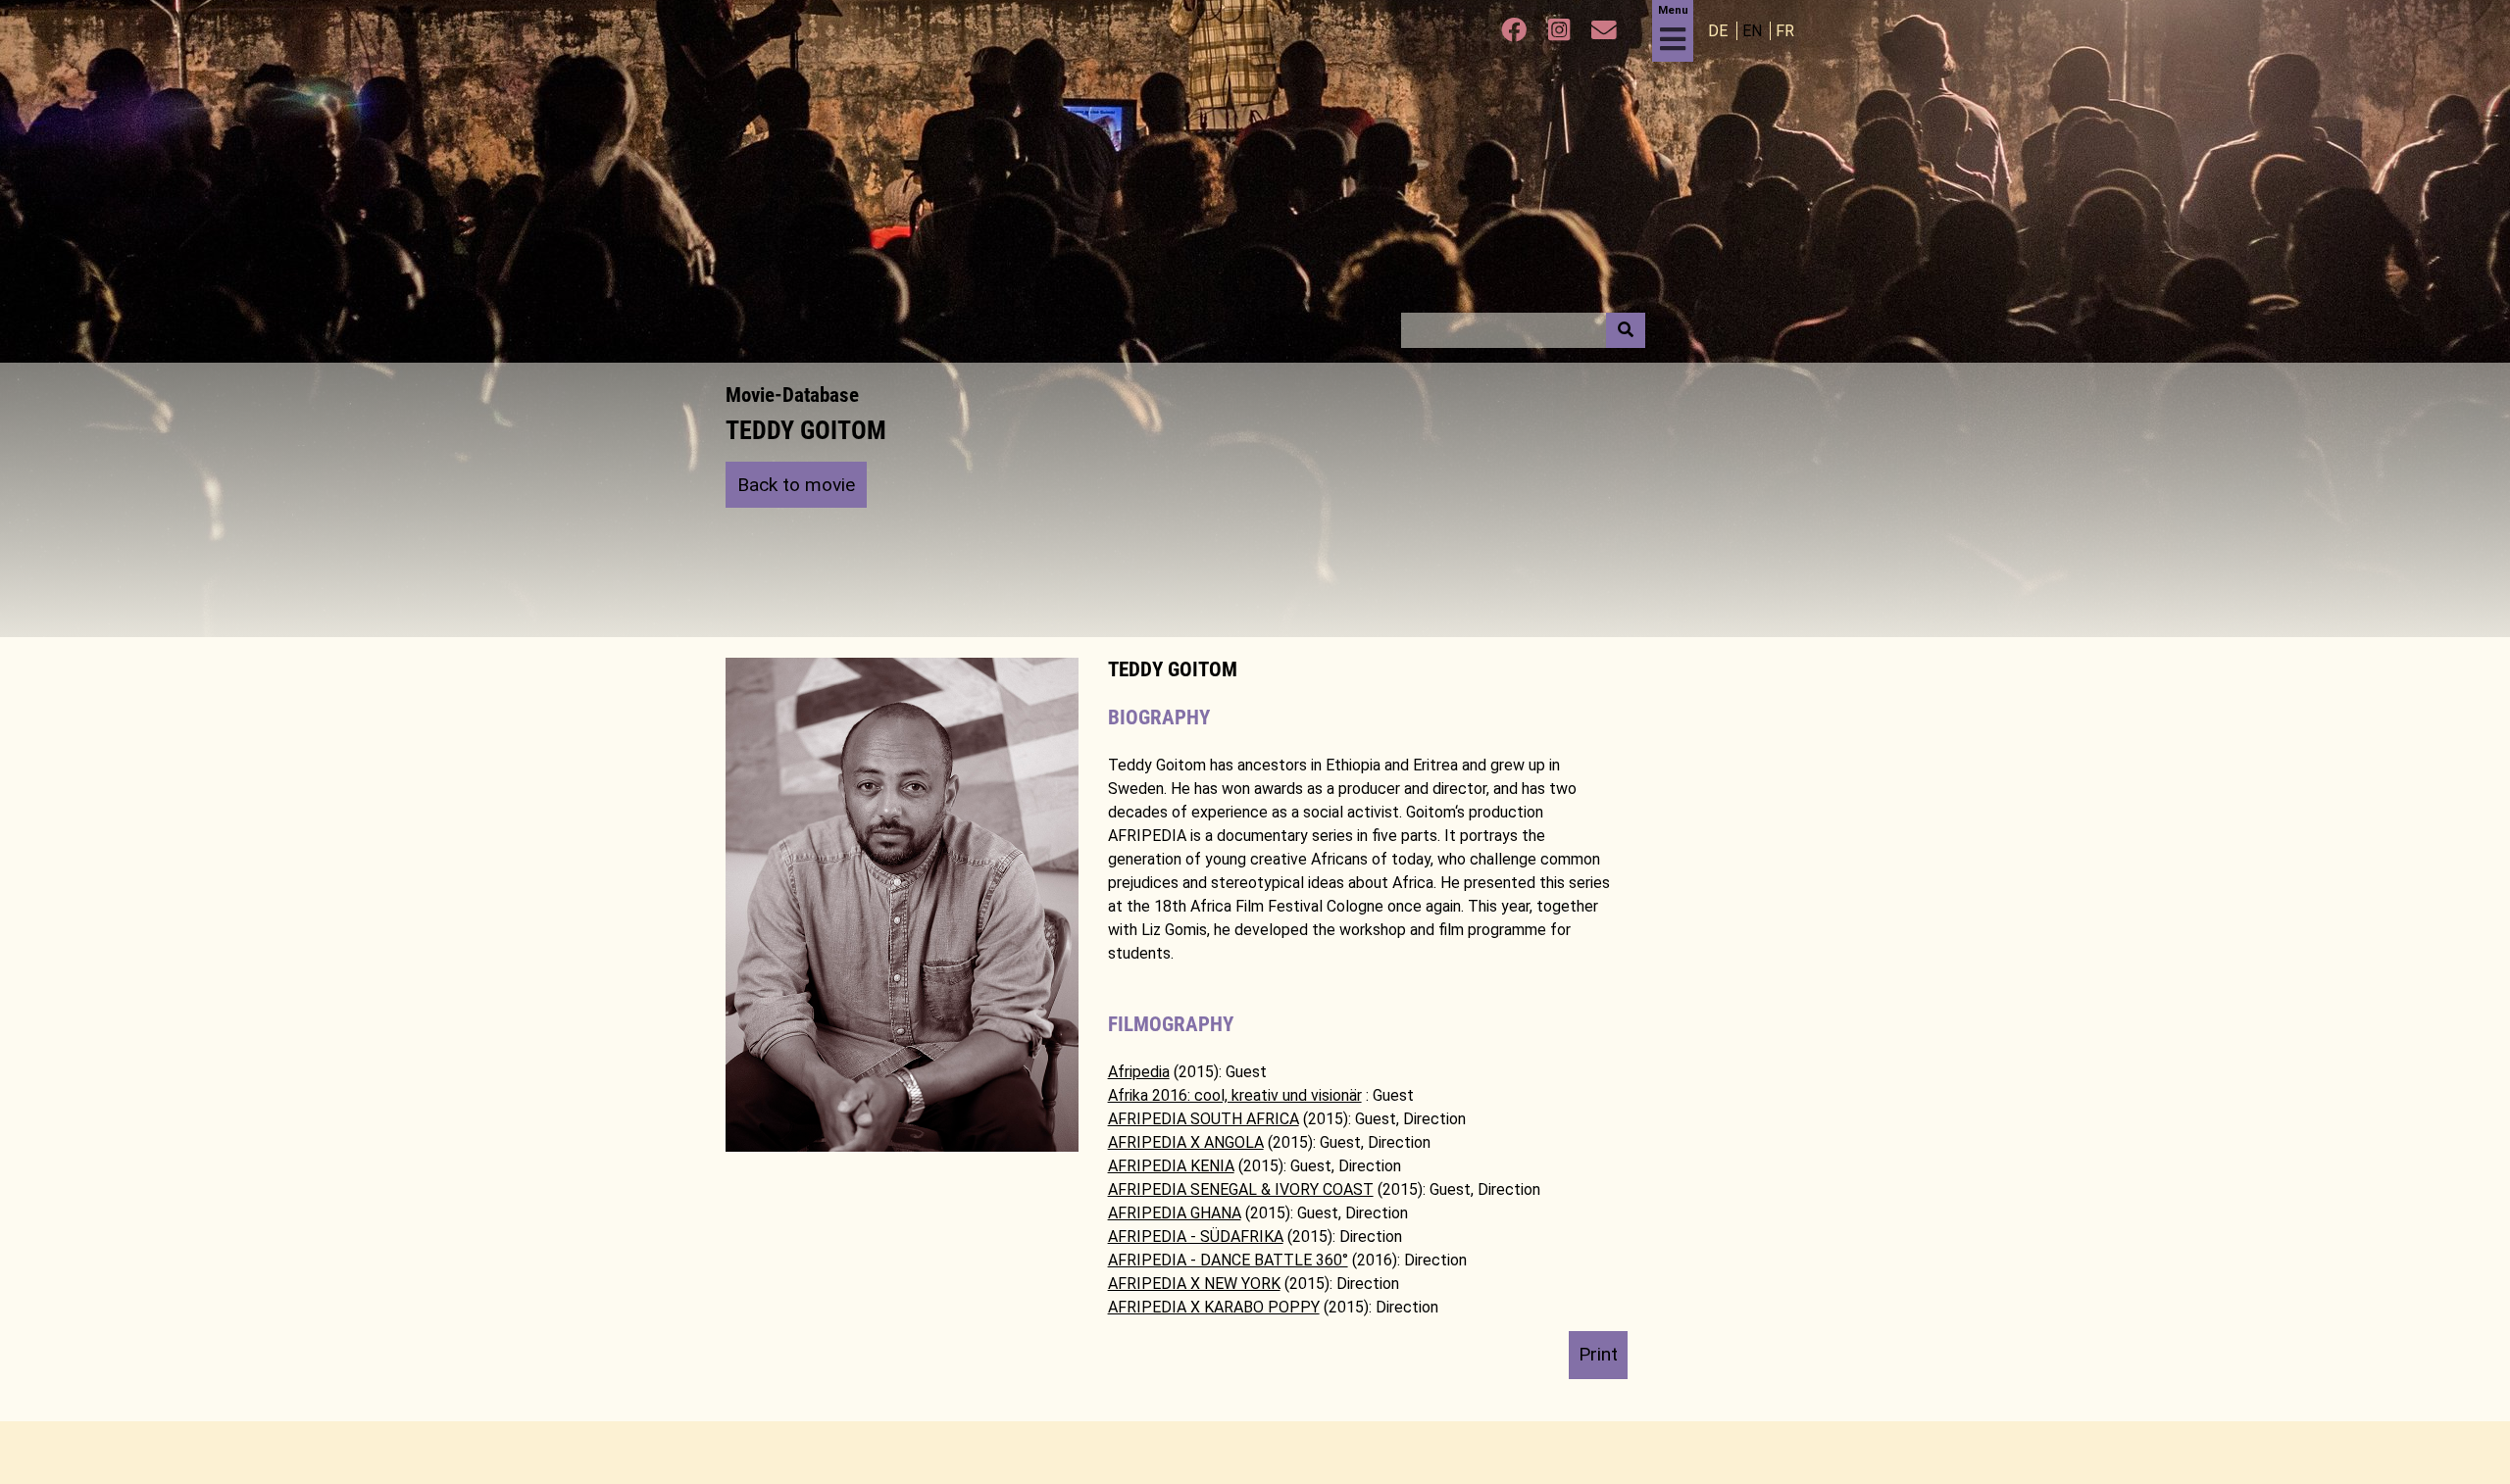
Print (1598, 1354)
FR (1785, 31)
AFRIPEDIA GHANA (1175, 1213)
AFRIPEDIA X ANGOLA (1186, 1142)
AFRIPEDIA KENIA (1171, 1166)
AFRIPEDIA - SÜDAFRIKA (1196, 1237)
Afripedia (1139, 1072)
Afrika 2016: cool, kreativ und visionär (1235, 1095)
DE (1720, 31)
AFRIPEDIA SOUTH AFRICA (1204, 1119)
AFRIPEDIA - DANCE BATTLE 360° (1228, 1260)
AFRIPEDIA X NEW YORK (1194, 1284)
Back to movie (796, 485)
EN (1754, 31)
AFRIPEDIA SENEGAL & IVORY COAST (1241, 1189)
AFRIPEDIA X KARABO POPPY (1214, 1307)
